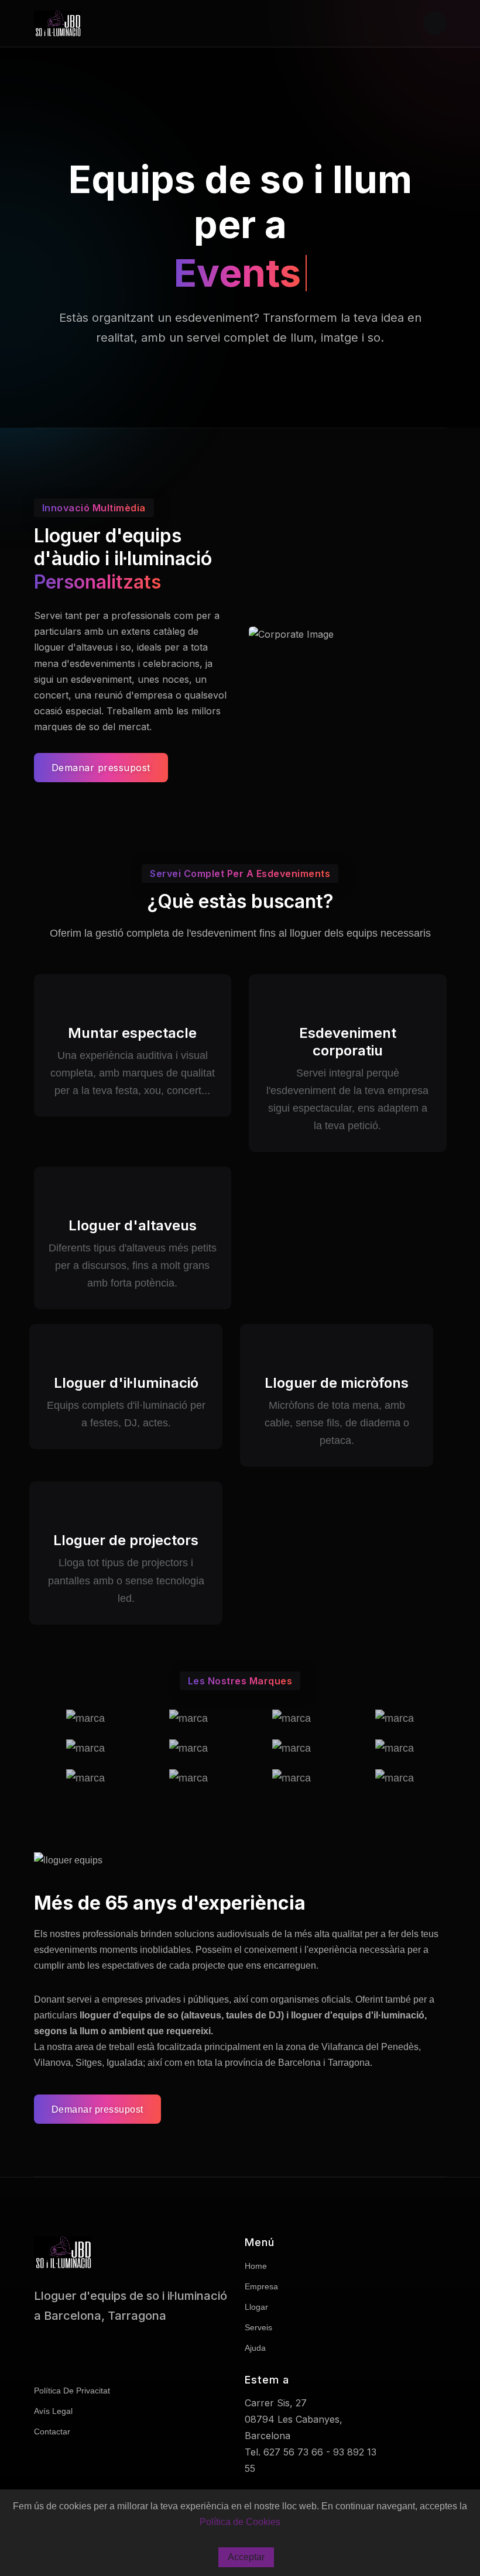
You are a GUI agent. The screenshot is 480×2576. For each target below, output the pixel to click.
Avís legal (53, 2411)
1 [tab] (348, 651)
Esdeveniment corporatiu (348, 1042)
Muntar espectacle (132, 1033)
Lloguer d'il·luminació (126, 1383)
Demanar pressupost (101, 768)
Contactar (52, 2431)
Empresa (261, 2286)
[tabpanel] (348, 634)
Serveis (258, 2327)
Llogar (256, 2307)
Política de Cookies (240, 2522)
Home (256, 2266)
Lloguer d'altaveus (133, 1225)
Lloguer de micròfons (337, 1383)
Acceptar (246, 2557)
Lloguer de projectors (126, 1540)
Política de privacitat (72, 2391)
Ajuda (255, 2348)
